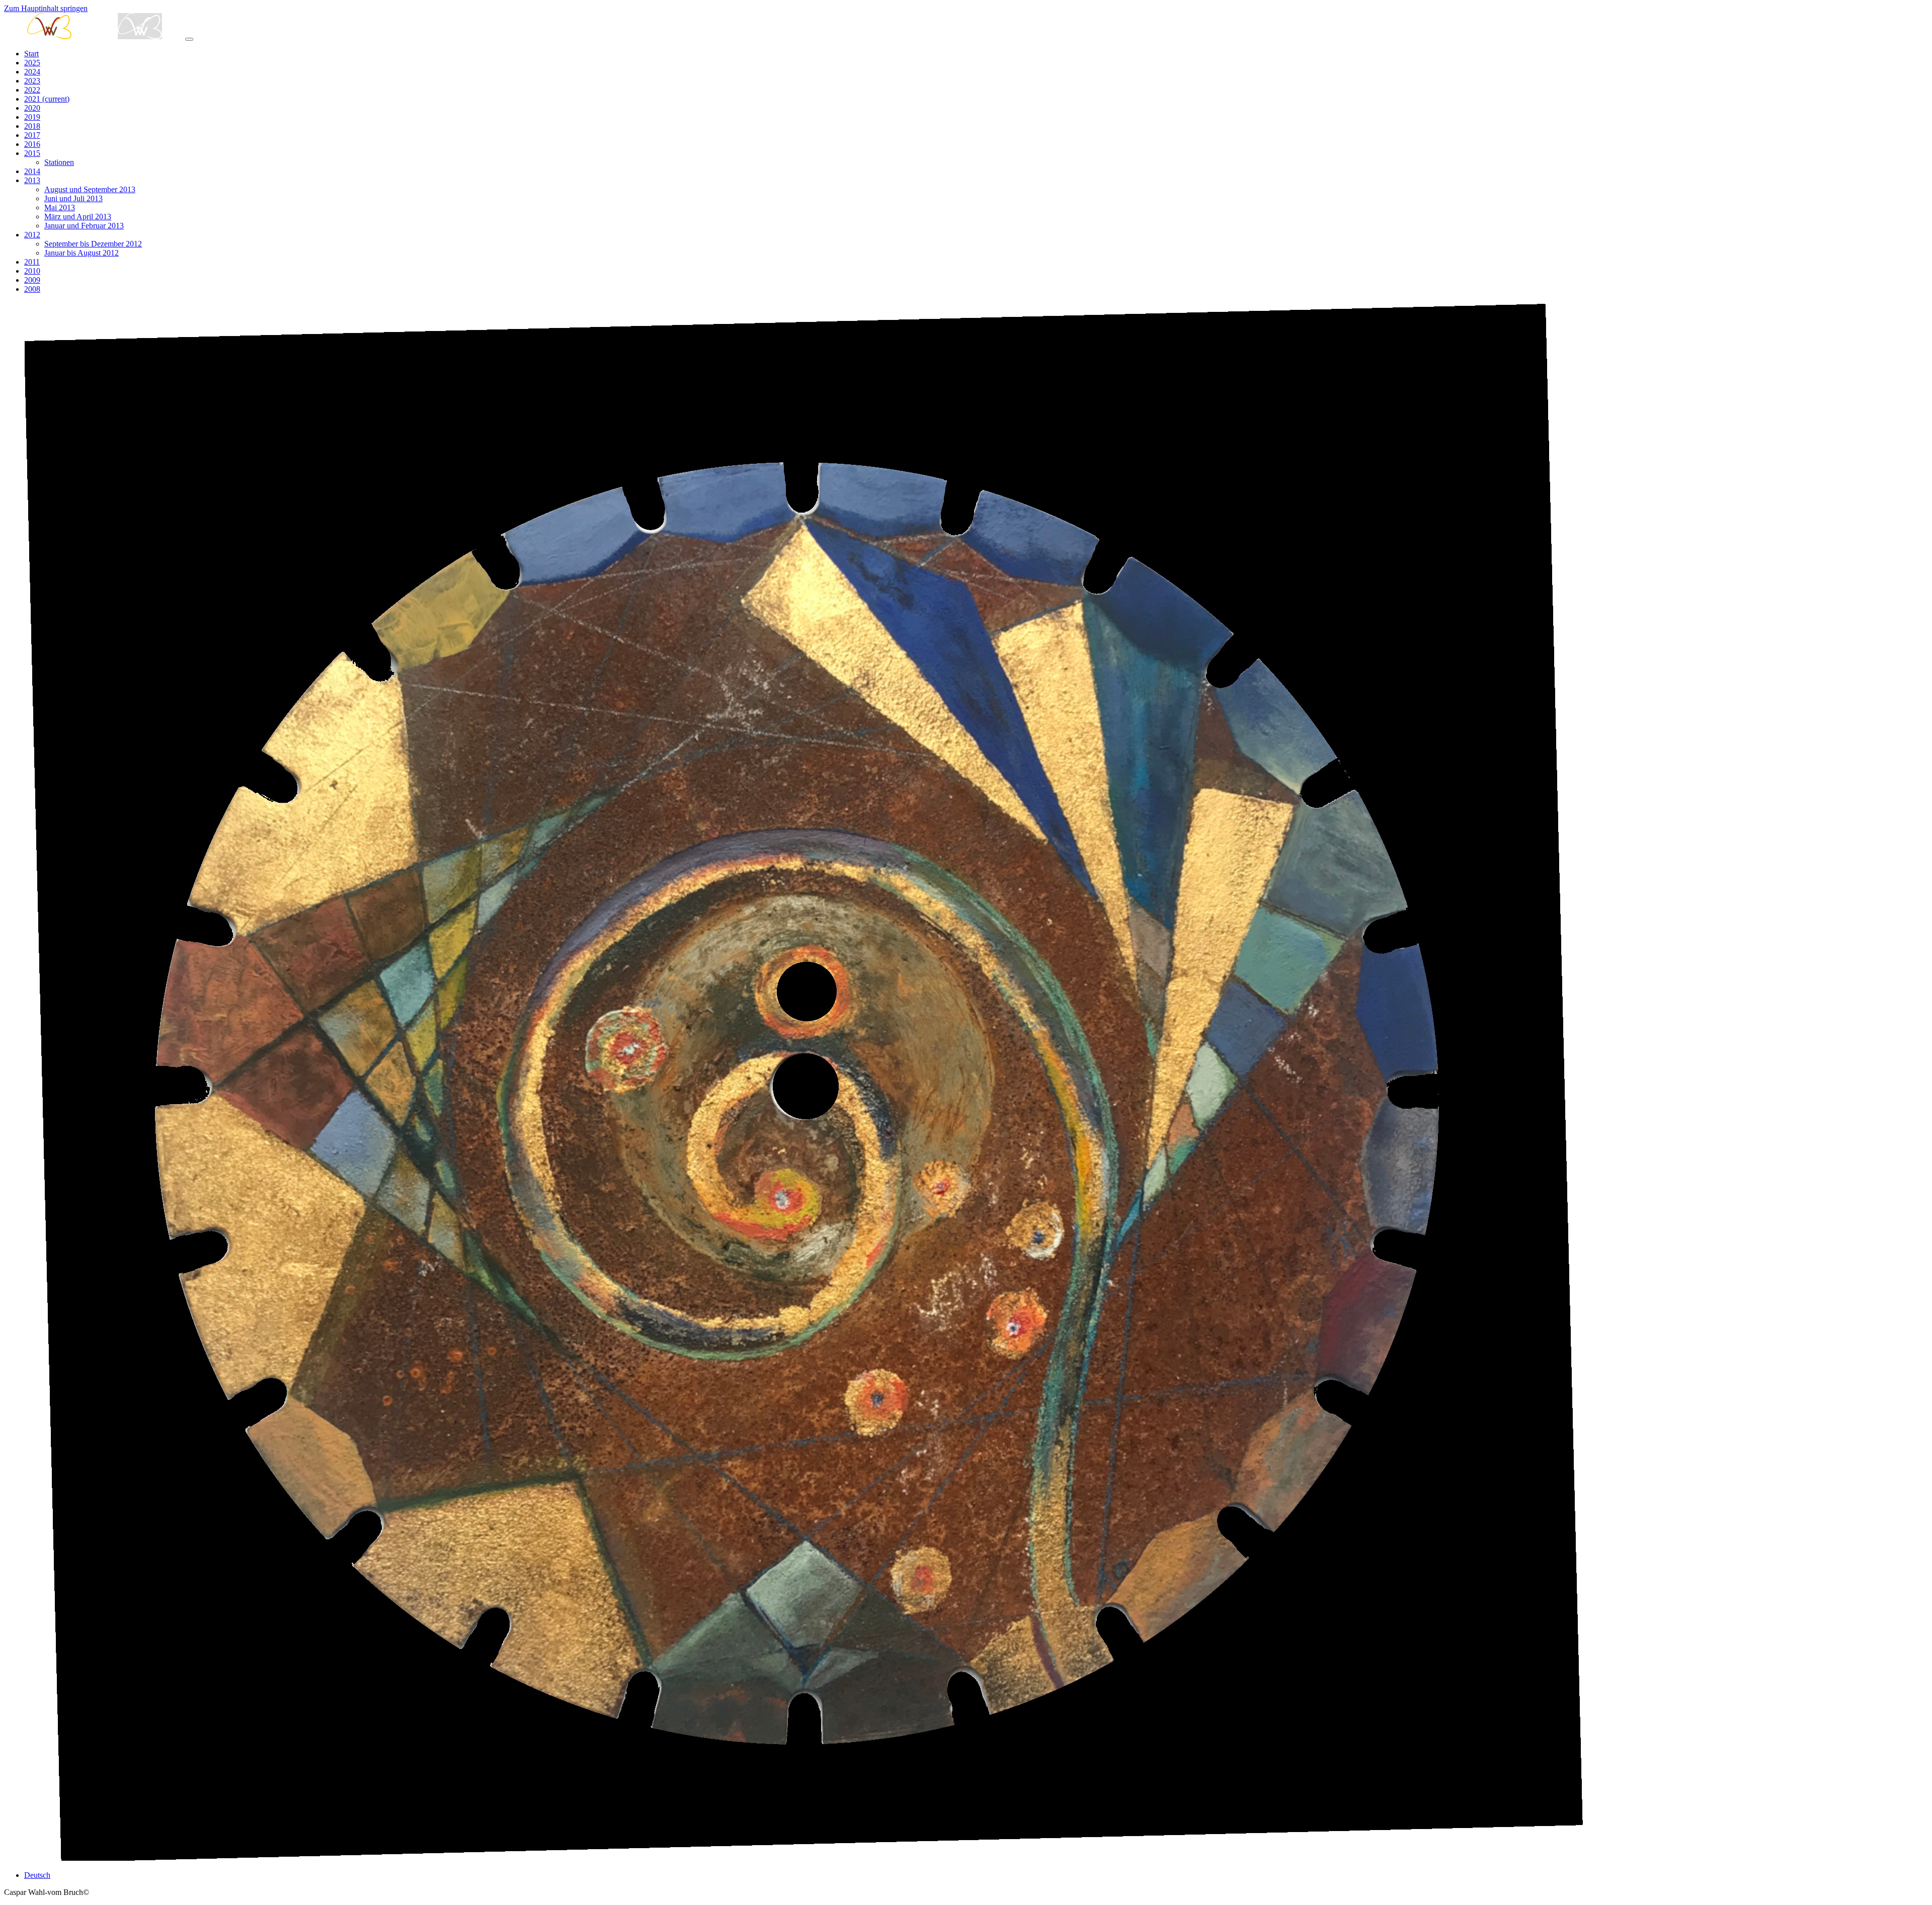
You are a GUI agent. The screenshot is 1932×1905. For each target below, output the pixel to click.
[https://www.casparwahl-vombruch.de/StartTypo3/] (95, 36)
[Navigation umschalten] (189, 39)
